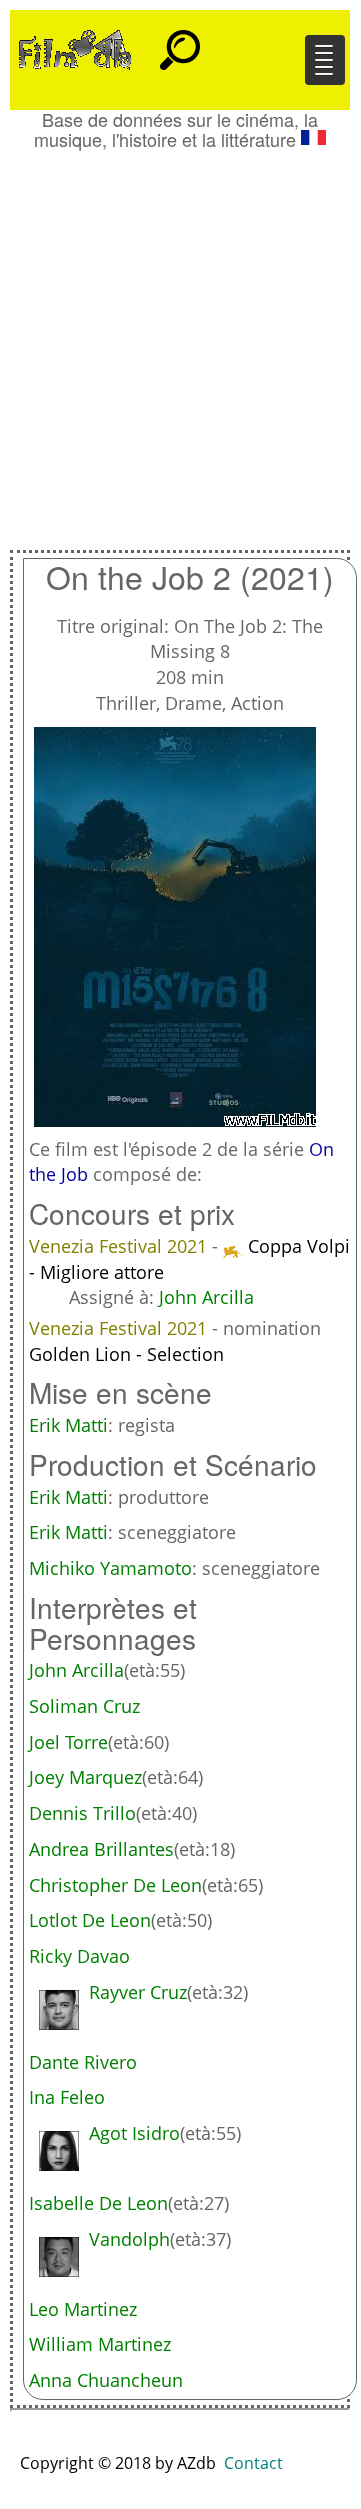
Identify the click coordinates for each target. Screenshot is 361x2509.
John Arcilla (206, 1297)
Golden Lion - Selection (126, 1354)
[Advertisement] (180, 340)
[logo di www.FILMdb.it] (75, 48)
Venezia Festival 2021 (120, 1246)
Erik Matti (68, 1425)
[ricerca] (180, 41)
